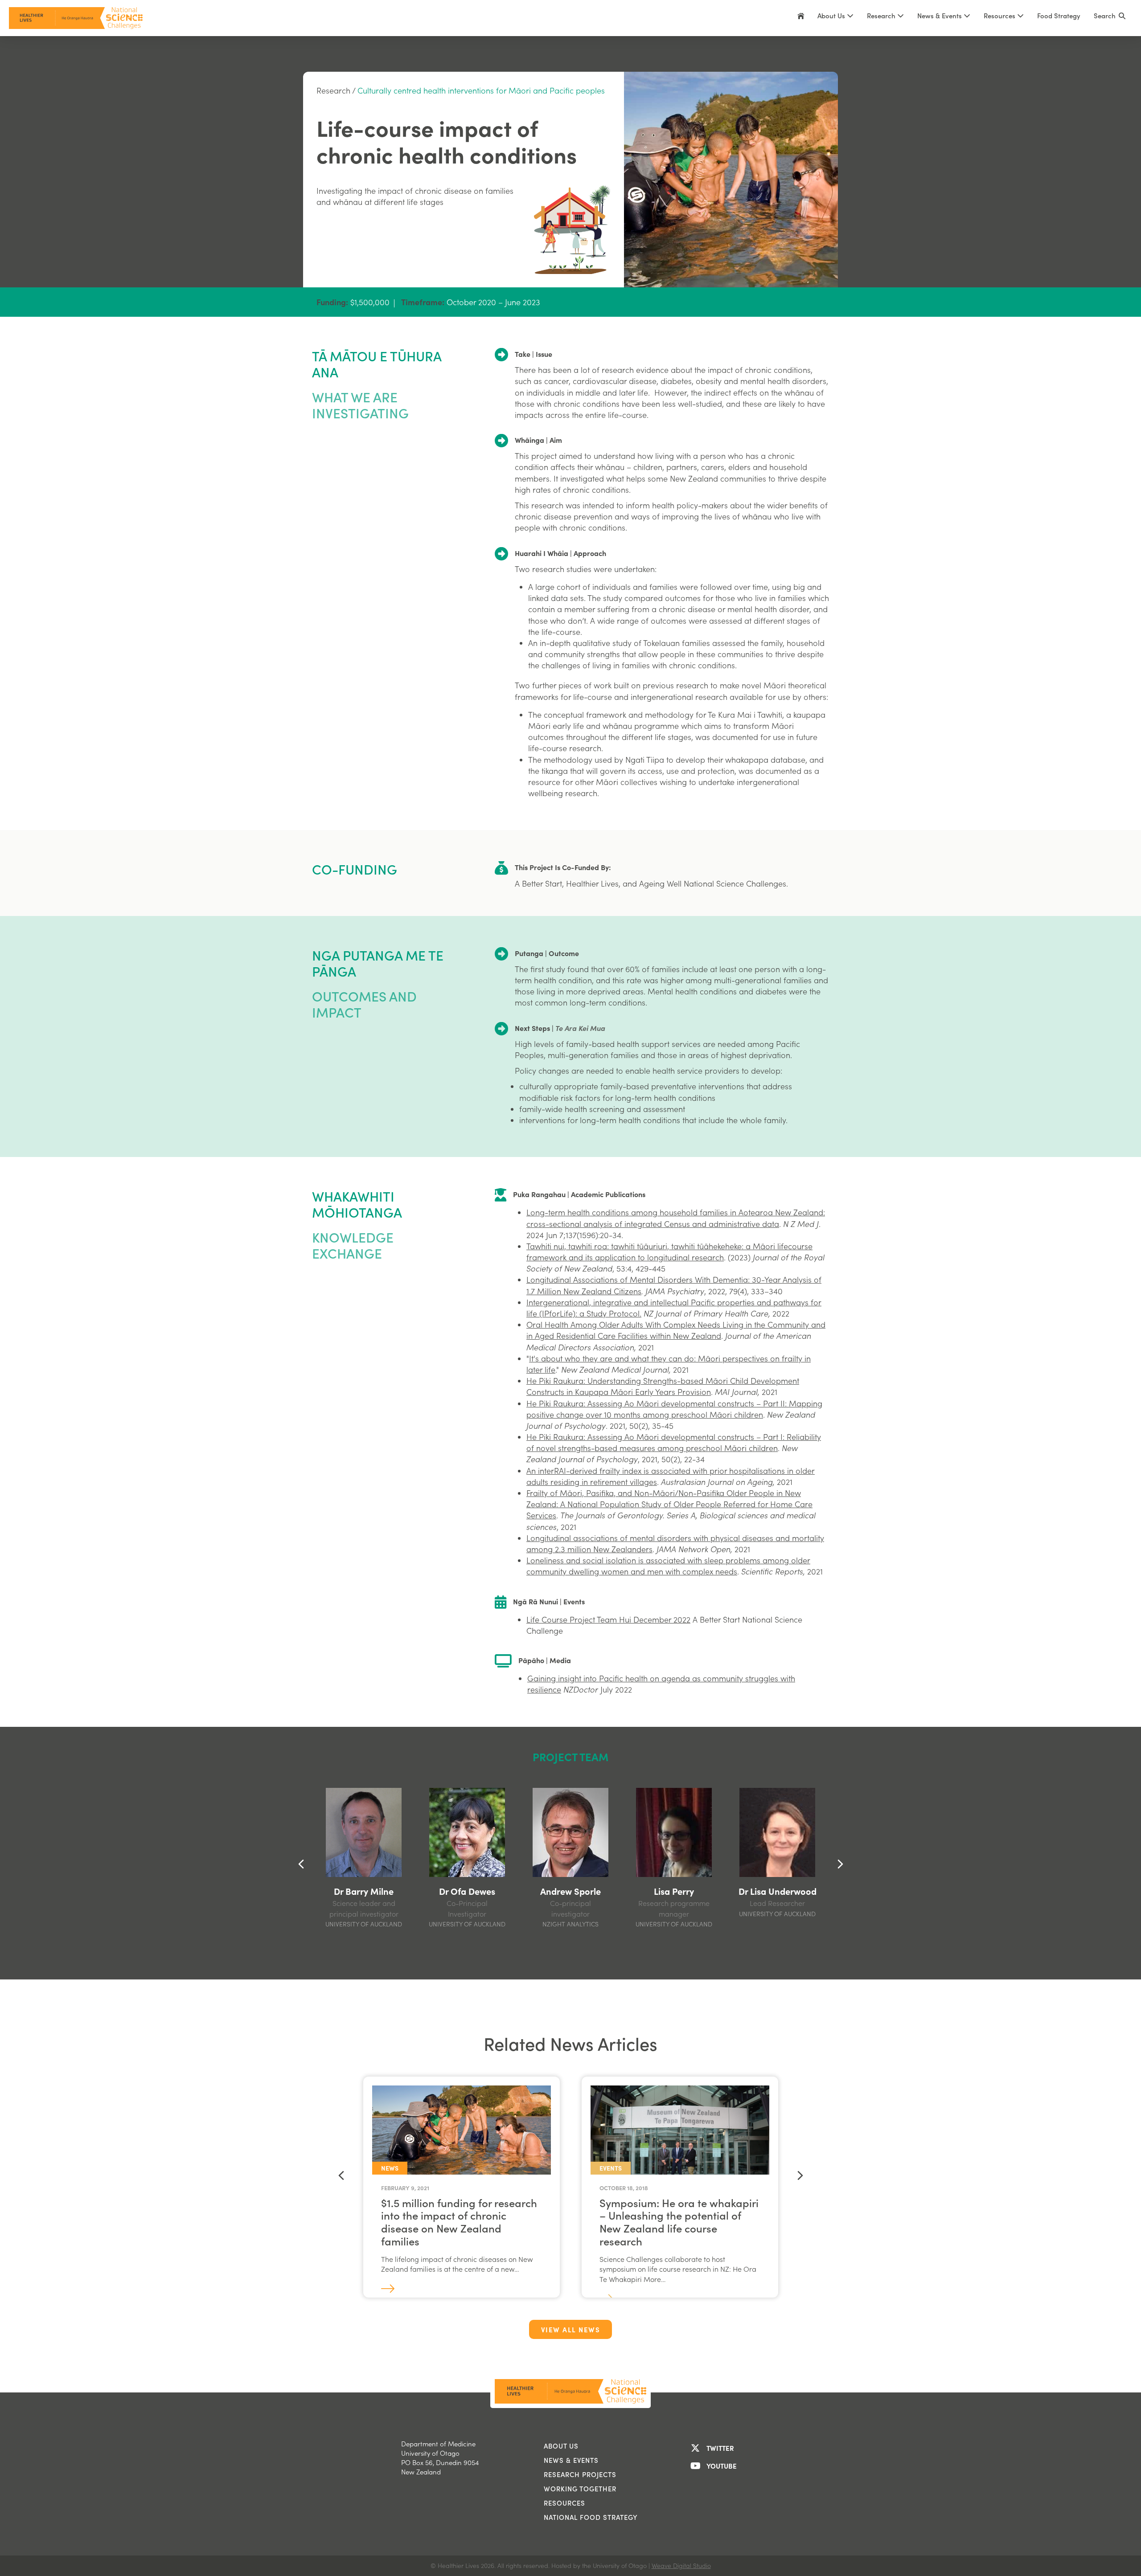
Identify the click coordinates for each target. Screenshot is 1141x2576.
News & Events (571, 2460)
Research (333, 90)
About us (561, 2446)
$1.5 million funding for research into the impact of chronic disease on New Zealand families (459, 2222)
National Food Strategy (591, 2517)
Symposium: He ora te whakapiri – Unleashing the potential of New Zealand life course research (679, 2222)
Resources (1000, 16)
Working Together (580, 2489)
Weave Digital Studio (681, 2566)
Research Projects (580, 2474)
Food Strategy (1059, 16)
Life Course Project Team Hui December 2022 (608, 1619)
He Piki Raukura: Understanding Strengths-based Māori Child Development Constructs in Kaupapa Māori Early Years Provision (663, 1386)
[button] (1110, 18)
